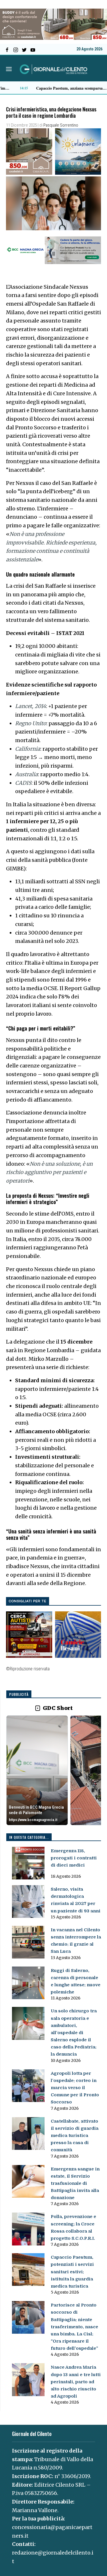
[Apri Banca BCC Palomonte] (37, 1770)
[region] (54, 1771)
